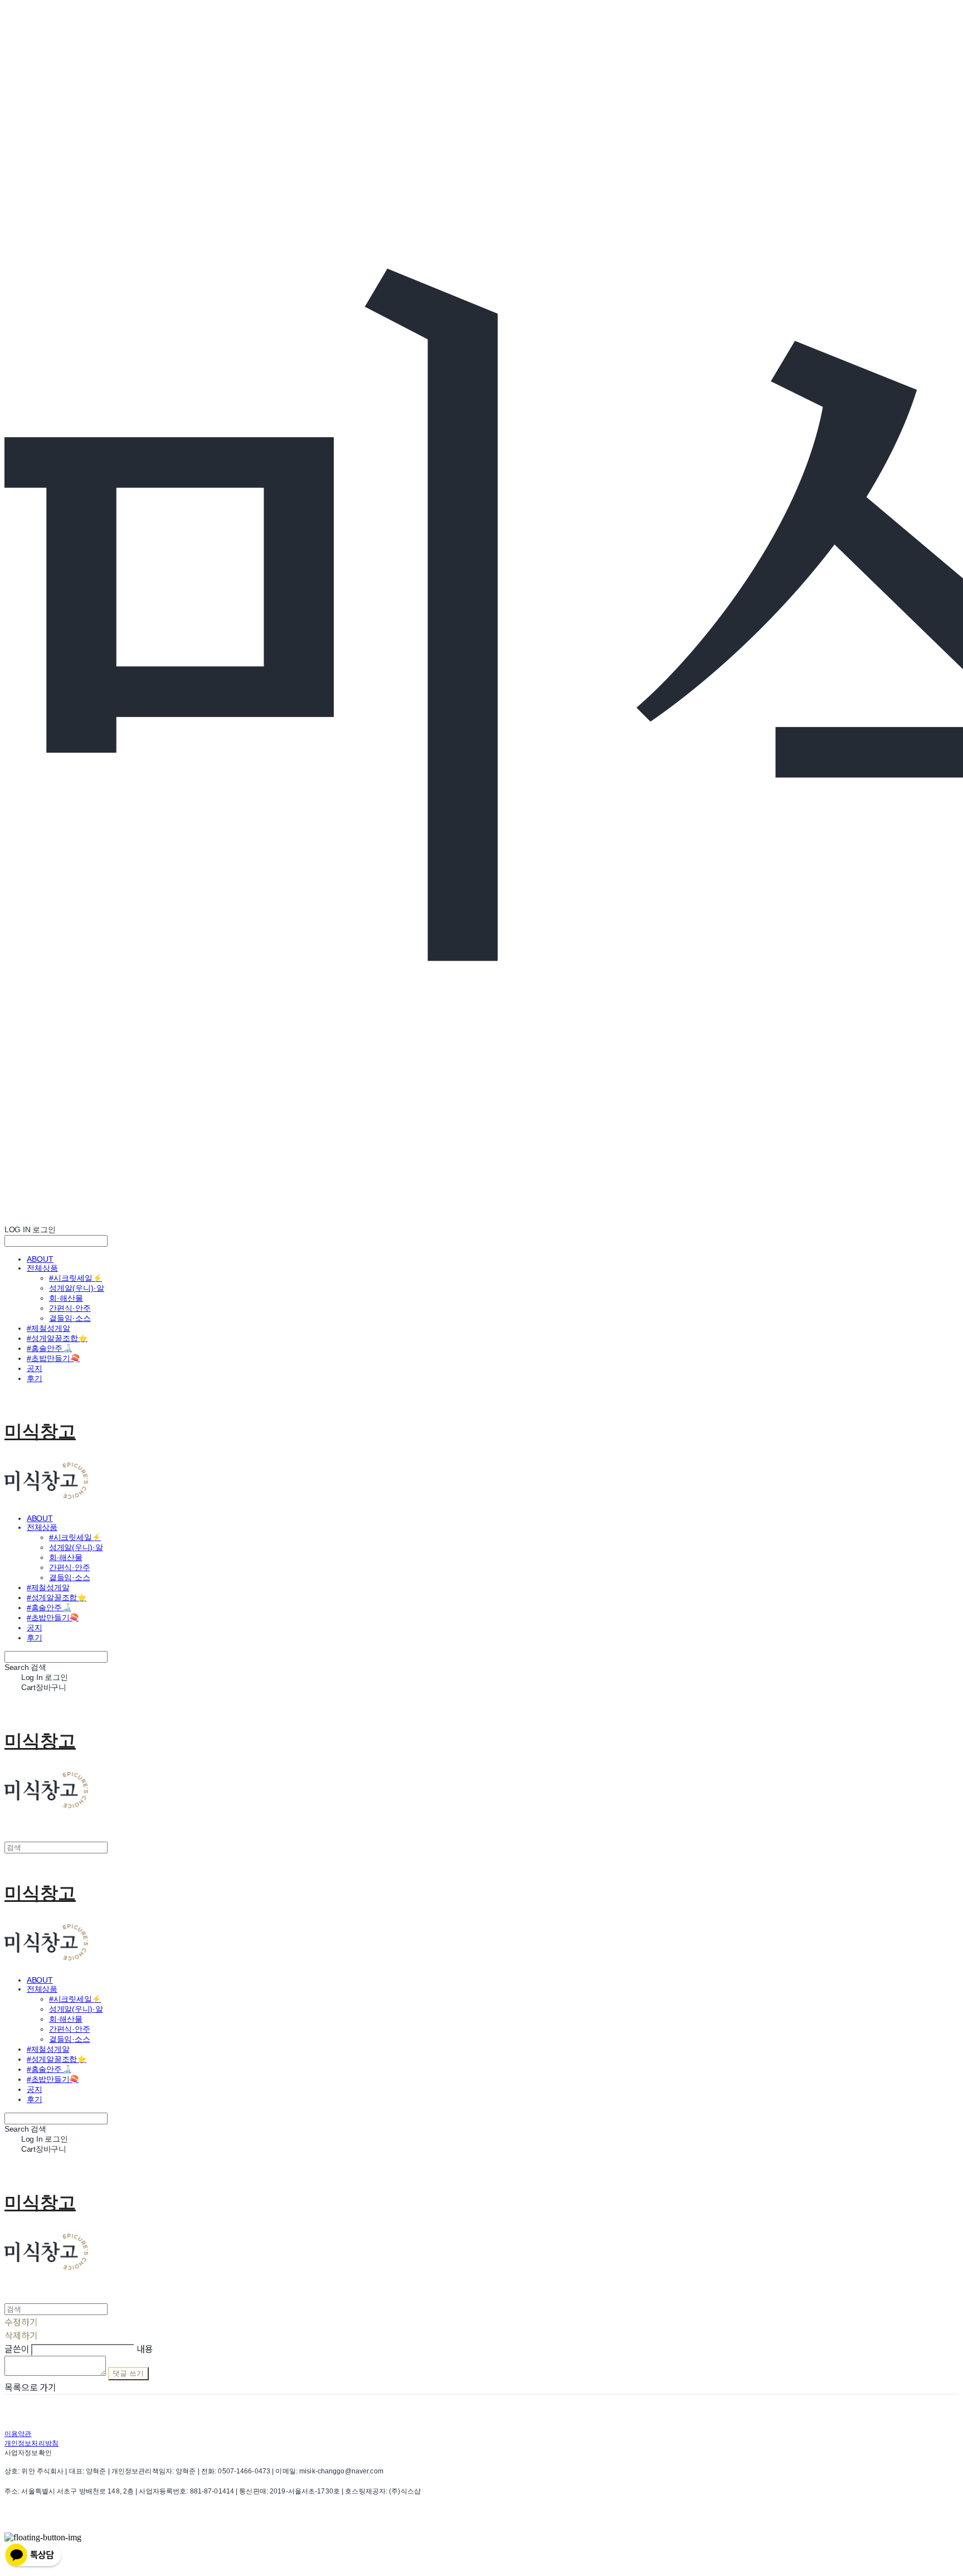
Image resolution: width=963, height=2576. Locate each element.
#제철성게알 (48, 1328)
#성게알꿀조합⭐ (57, 1338)
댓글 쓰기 (128, 2373)
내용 (145, 2349)
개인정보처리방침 (31, 2443)
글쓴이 (17, 2349)
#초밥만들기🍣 (53, 1358)
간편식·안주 (70, 1308)
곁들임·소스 (70, 1318)
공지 (35, 1368)
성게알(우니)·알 (77, 1288)
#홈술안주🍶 (49, 1348)
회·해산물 (66, 1298)
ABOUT (40, 1259)
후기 (35, 1378)
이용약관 (18, 2434)
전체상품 (42, 1268)
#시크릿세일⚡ (76, 1278)
